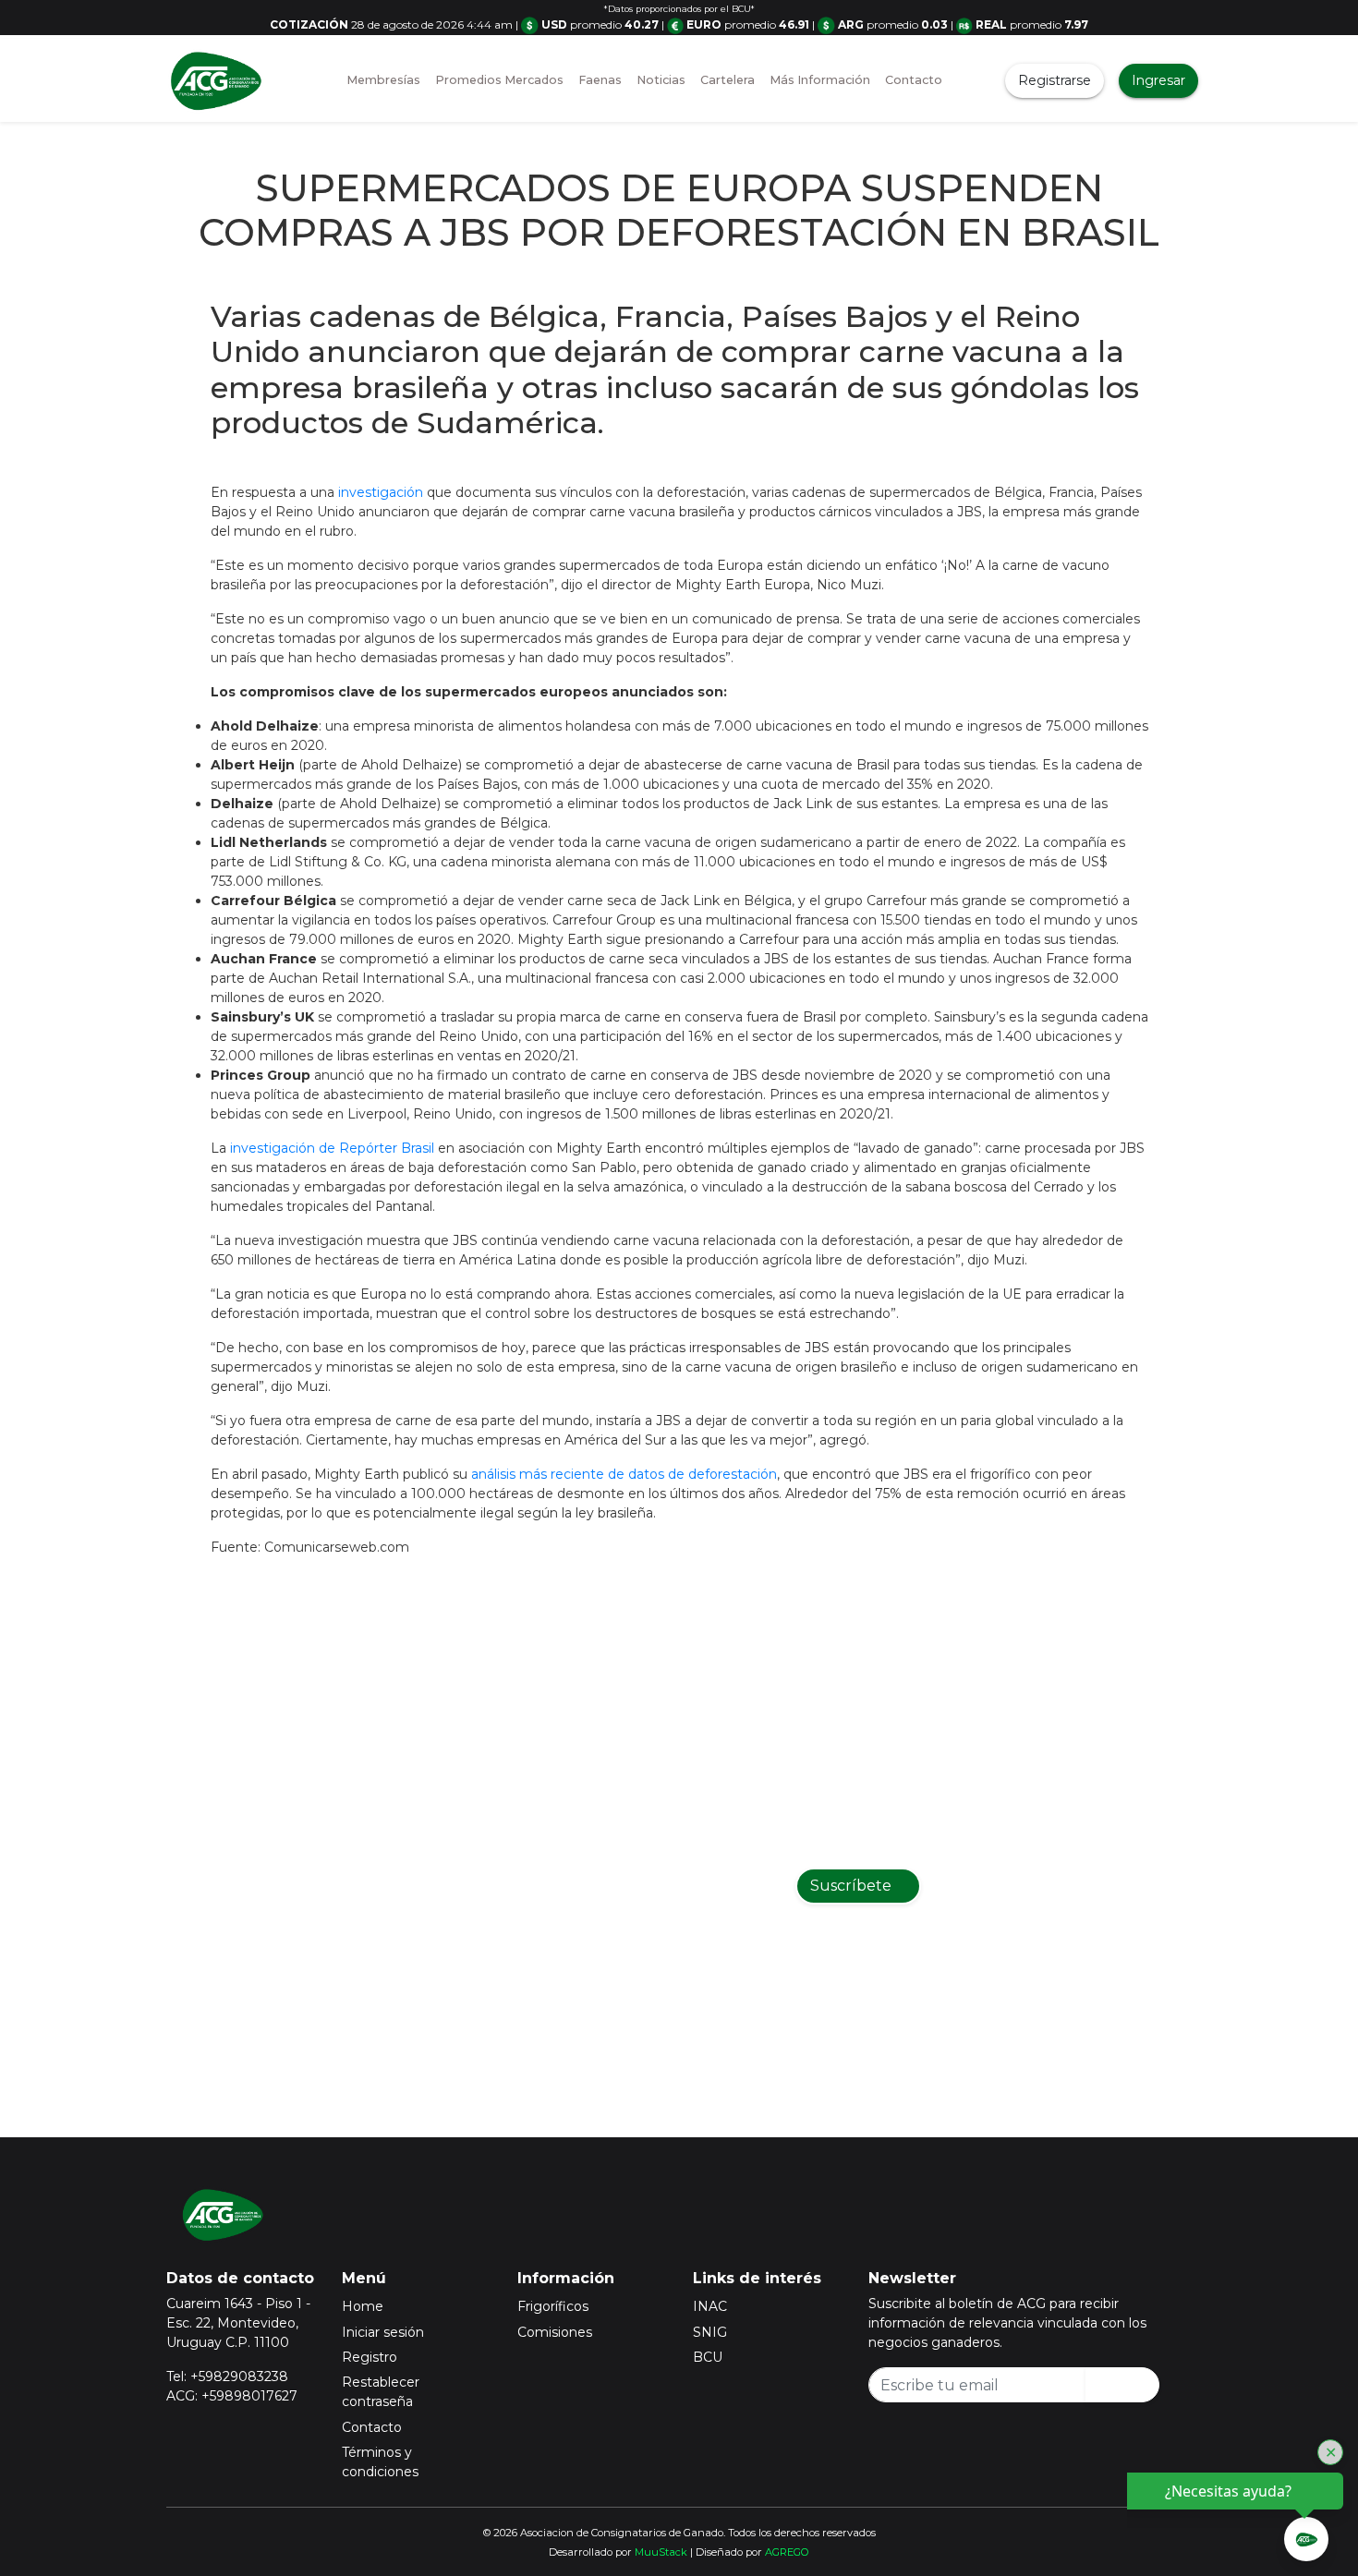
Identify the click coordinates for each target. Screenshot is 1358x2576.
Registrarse (1055, 80)
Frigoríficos (553, 2306)
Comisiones (555, 2332)
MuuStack (661, 2552)
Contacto (914, 80)
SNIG (710, 2332)
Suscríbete (853, 1886)
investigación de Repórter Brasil (332, 1148)
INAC (710, 2306)
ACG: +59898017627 (232, 2396)
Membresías (383, 80)
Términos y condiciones (380, 2462)
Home (363, 2306)
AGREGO (787, 2552)
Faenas (600, 80)
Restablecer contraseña (381, 2392)
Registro (370, 2357)
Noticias (661, 80)
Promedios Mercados (499, 80)
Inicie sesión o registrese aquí (703, 2002)
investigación (381, 492)
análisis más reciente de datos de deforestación (624, 1474)
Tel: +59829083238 (227, 2376)
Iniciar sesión (383, 2332)
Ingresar (1158, 80)
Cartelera (727, 80)
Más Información (820, 80)
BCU (708, 2357)
